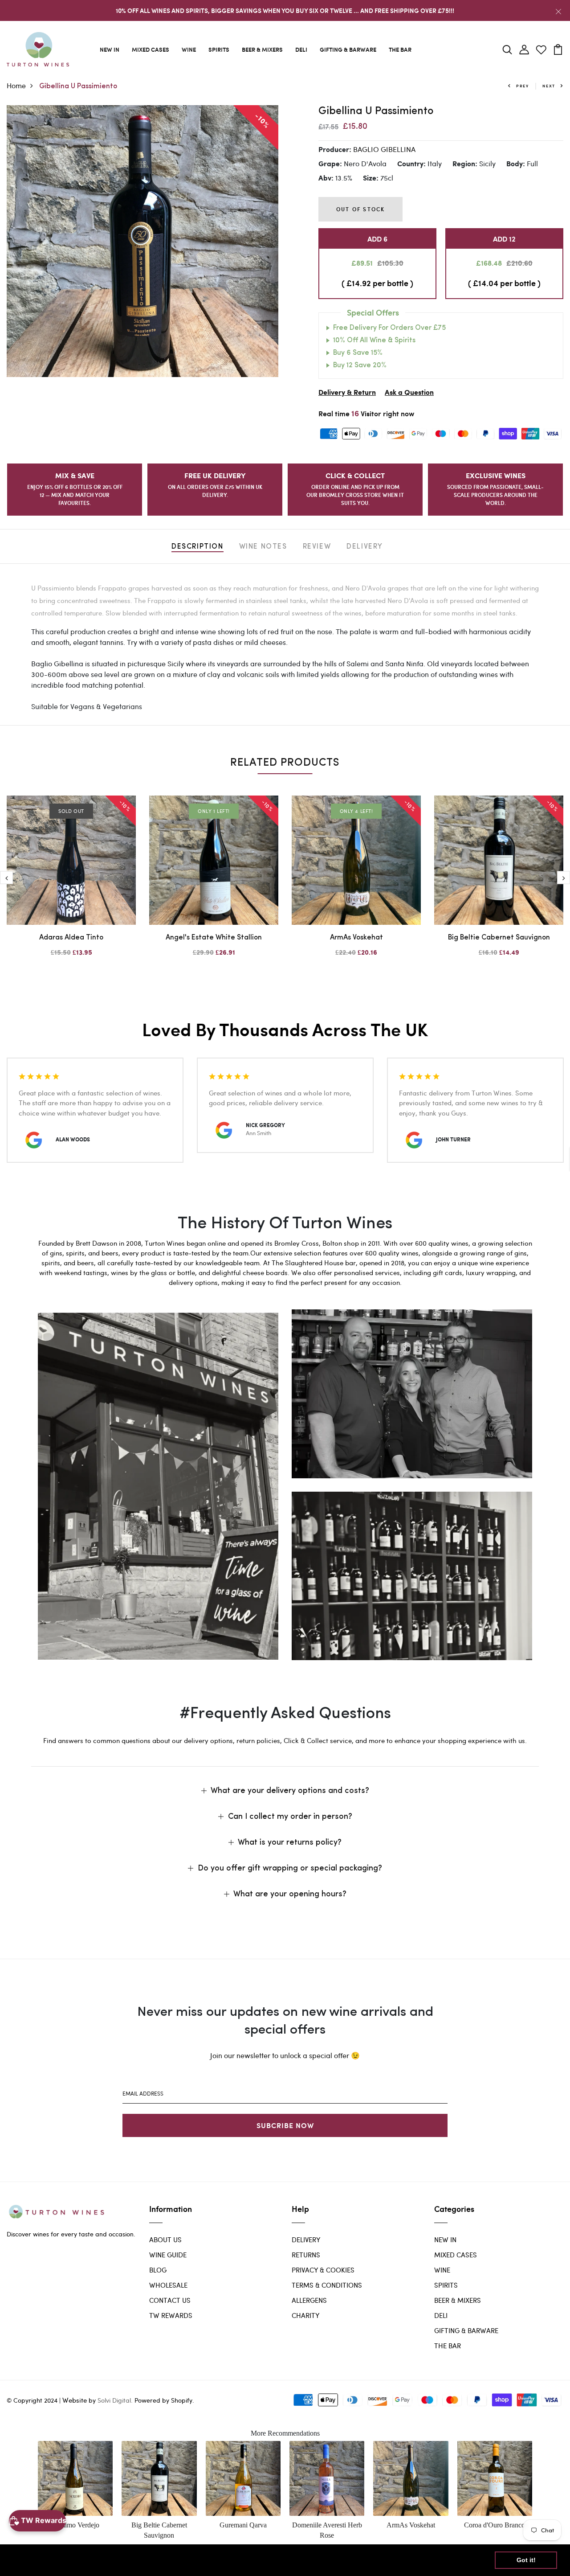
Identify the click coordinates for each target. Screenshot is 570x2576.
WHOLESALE (168, 2285)
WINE (189, 49)
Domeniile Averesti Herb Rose (327, 2530)
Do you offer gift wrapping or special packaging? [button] (290, 1869)
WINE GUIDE (168, 2255)
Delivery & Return (347, 393)
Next (549, 86)
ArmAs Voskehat (356, 938)
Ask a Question (409, 393)
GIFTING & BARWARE (348, 49)
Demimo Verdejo (75, 2525)
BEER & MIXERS (262, 49)
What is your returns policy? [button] (290, 1843)
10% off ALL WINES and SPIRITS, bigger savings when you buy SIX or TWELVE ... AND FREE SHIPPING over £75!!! (285, 10)
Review (317, 547)
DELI (301, 49)
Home (16, 85)
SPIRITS (219, 49)
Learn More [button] (287, 2560)
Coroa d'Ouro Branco (495, 2525)
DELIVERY (306, 2240)
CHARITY (305, 2315)
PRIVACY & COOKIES (323, 2270)
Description (197, 547)
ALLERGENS (309, 2300)
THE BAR (400, 49)
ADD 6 (377, 239)
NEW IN (110, 49)
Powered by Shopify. (163, 2400)
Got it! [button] (526, 2560)
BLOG (158, 2270)
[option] (142, 241)
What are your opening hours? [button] (290, 1895)
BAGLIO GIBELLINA (384, 149)
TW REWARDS (171, 2315)
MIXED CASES (151, 49)
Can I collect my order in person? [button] (290, 1817)
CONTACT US (170, 2300)
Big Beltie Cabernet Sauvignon (499, 938)
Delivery (365, 547)
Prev (523, 86)
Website (75, 2400)
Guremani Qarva (243, 2525)
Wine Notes (263, 547)
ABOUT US (165, 2240)
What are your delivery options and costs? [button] (290, 1791)
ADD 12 (504, 239)
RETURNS (306, 2255)
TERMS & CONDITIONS (327, 2285)
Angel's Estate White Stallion (214, 938)
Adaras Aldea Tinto (71, 938)
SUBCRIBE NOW (285, 2125)
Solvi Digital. (115, 2400)
